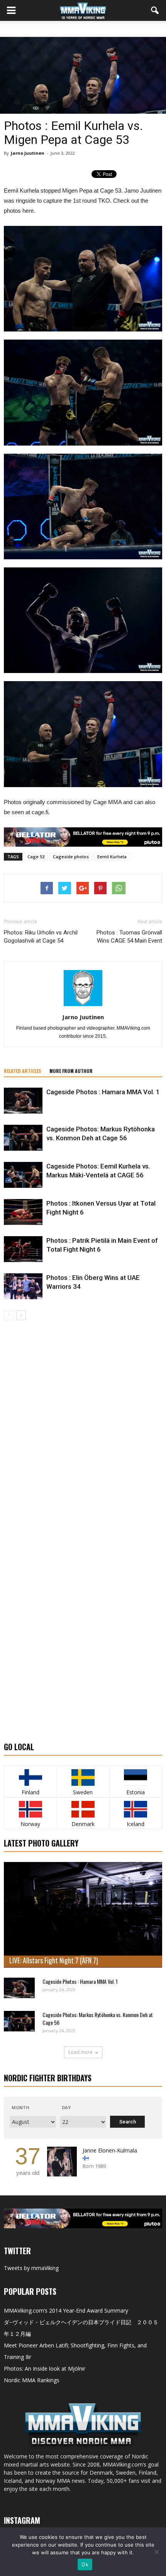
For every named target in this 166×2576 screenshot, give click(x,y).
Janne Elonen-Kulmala (110, 2150)
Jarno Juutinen (28, 153)
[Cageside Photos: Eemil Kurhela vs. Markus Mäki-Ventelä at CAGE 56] (23, 1175)
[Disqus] (83, 1429)
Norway (30, 1824)
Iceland (136, 1824)
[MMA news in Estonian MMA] (136, 1777)
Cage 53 (36, 857)
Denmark (83, 1824)
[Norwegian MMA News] (30, 1809)
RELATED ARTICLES (23, 1071)
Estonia (136, 1792)
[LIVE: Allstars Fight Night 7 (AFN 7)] (83, 1915)
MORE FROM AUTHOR (71, 1071)
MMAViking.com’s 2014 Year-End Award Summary (66, 2310)
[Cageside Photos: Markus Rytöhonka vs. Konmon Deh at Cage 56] (23, 1138)
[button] (155, 10)
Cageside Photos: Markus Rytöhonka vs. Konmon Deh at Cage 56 (98, 2018)
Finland (30, 1792)
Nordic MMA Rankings (32, 2380)
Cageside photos (71, 857)
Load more (80, 2052)
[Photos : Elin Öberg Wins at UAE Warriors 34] (23, 1286)
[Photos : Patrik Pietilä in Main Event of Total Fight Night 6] (23, 1249)
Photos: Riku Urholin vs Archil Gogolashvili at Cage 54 (41, 937)
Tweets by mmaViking (31, 2268)
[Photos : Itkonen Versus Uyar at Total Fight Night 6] (23, 1212)
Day (66, 2107)
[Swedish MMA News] (30, 1777)
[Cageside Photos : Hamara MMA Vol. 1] (23, 1101)
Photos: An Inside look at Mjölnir (45, 2368)
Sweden (83, 1792)
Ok (85, 2564)
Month (20, 2107)
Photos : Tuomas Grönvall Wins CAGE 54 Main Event (129, 937)
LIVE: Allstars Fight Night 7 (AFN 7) (54, 1960)
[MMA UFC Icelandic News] (136, 1809)
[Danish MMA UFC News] (83, 1809)
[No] (156, 2552)
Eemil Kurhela (112, 857)
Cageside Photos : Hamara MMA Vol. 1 (103, 1092)
